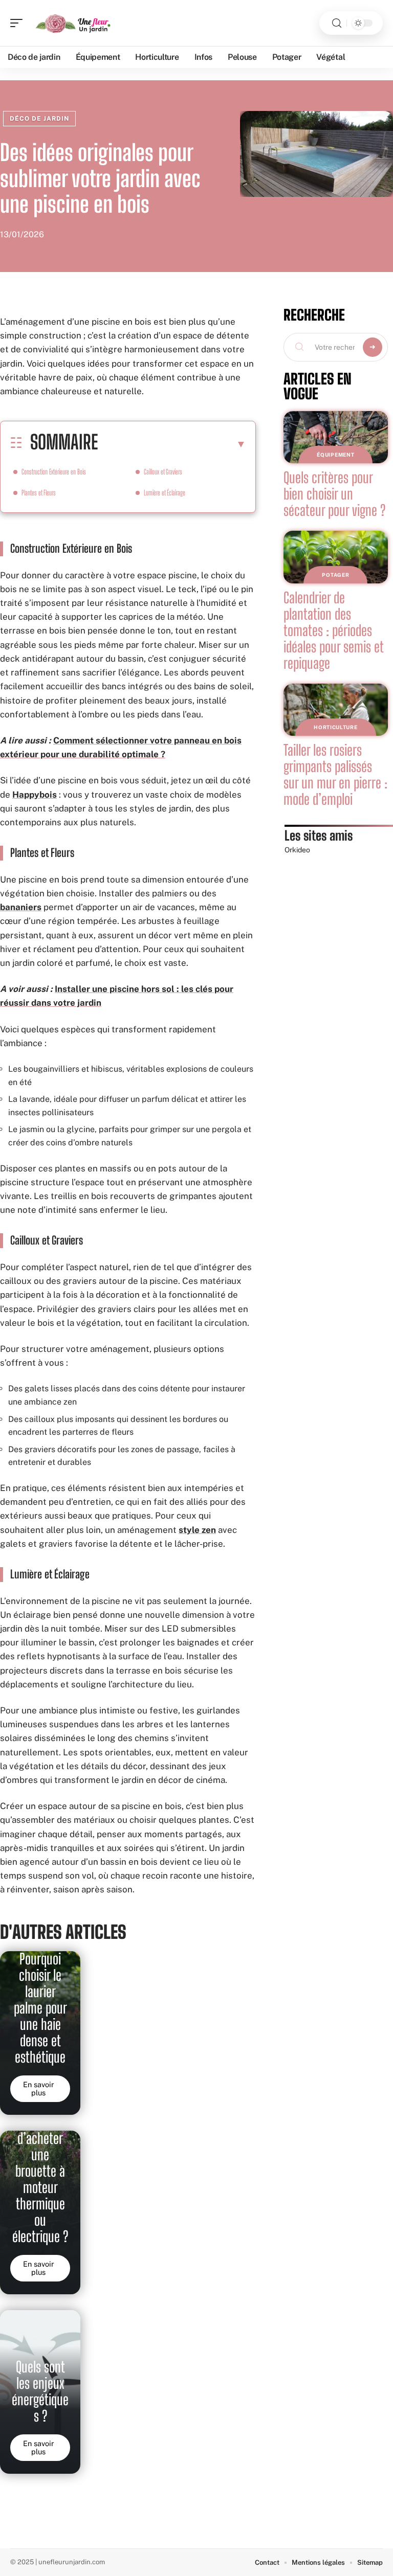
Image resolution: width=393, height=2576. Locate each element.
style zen (197, 1530)
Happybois (35, 795)
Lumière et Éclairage (165, 493)
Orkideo (297, 850)
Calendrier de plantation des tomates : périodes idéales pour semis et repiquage (334, 630)
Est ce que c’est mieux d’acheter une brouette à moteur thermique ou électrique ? (40, 2171)
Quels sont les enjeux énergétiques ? (40, 2391)
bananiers (21, 907)
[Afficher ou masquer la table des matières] (172, 444)
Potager (335, 575)
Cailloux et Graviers (163, 472)
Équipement (335, 455)
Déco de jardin (39, 119)
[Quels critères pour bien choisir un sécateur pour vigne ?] (336, 437)
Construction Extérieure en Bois (54, 472)
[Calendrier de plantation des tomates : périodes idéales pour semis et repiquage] (336, 557)
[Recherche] (337, 23)
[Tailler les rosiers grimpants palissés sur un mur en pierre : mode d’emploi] (336, 710)
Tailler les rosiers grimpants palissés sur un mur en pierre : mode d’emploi (335, 775)
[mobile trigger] (19, 23)
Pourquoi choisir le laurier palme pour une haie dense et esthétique (40, 2008)
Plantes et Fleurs (39, 493)
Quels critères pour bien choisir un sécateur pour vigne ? (334, 494)
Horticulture (335, 727)
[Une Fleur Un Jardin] (74, 23)
